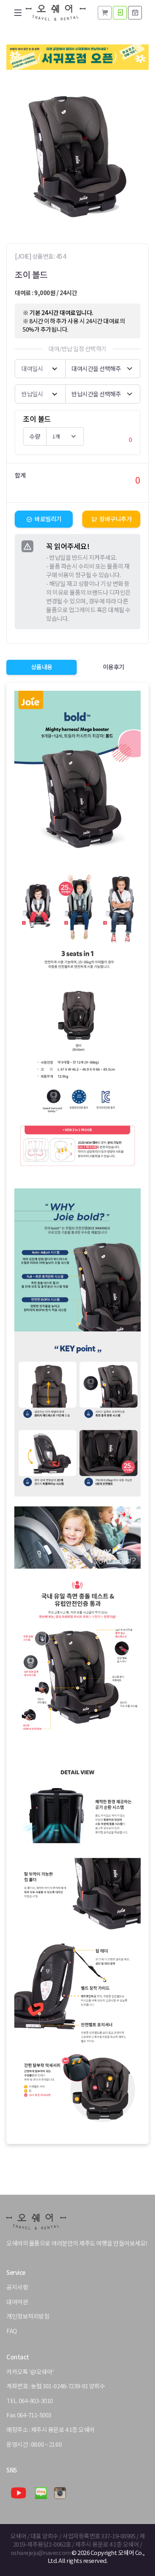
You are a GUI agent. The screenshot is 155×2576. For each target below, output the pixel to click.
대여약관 (17, 2302)
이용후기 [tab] (114, 667)
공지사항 (17, 2287)
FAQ (12, 2331)
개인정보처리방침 (28, 2316)
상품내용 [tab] (42, 667)
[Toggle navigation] (18, 13)
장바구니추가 (115, 519)
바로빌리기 (48, 519)
